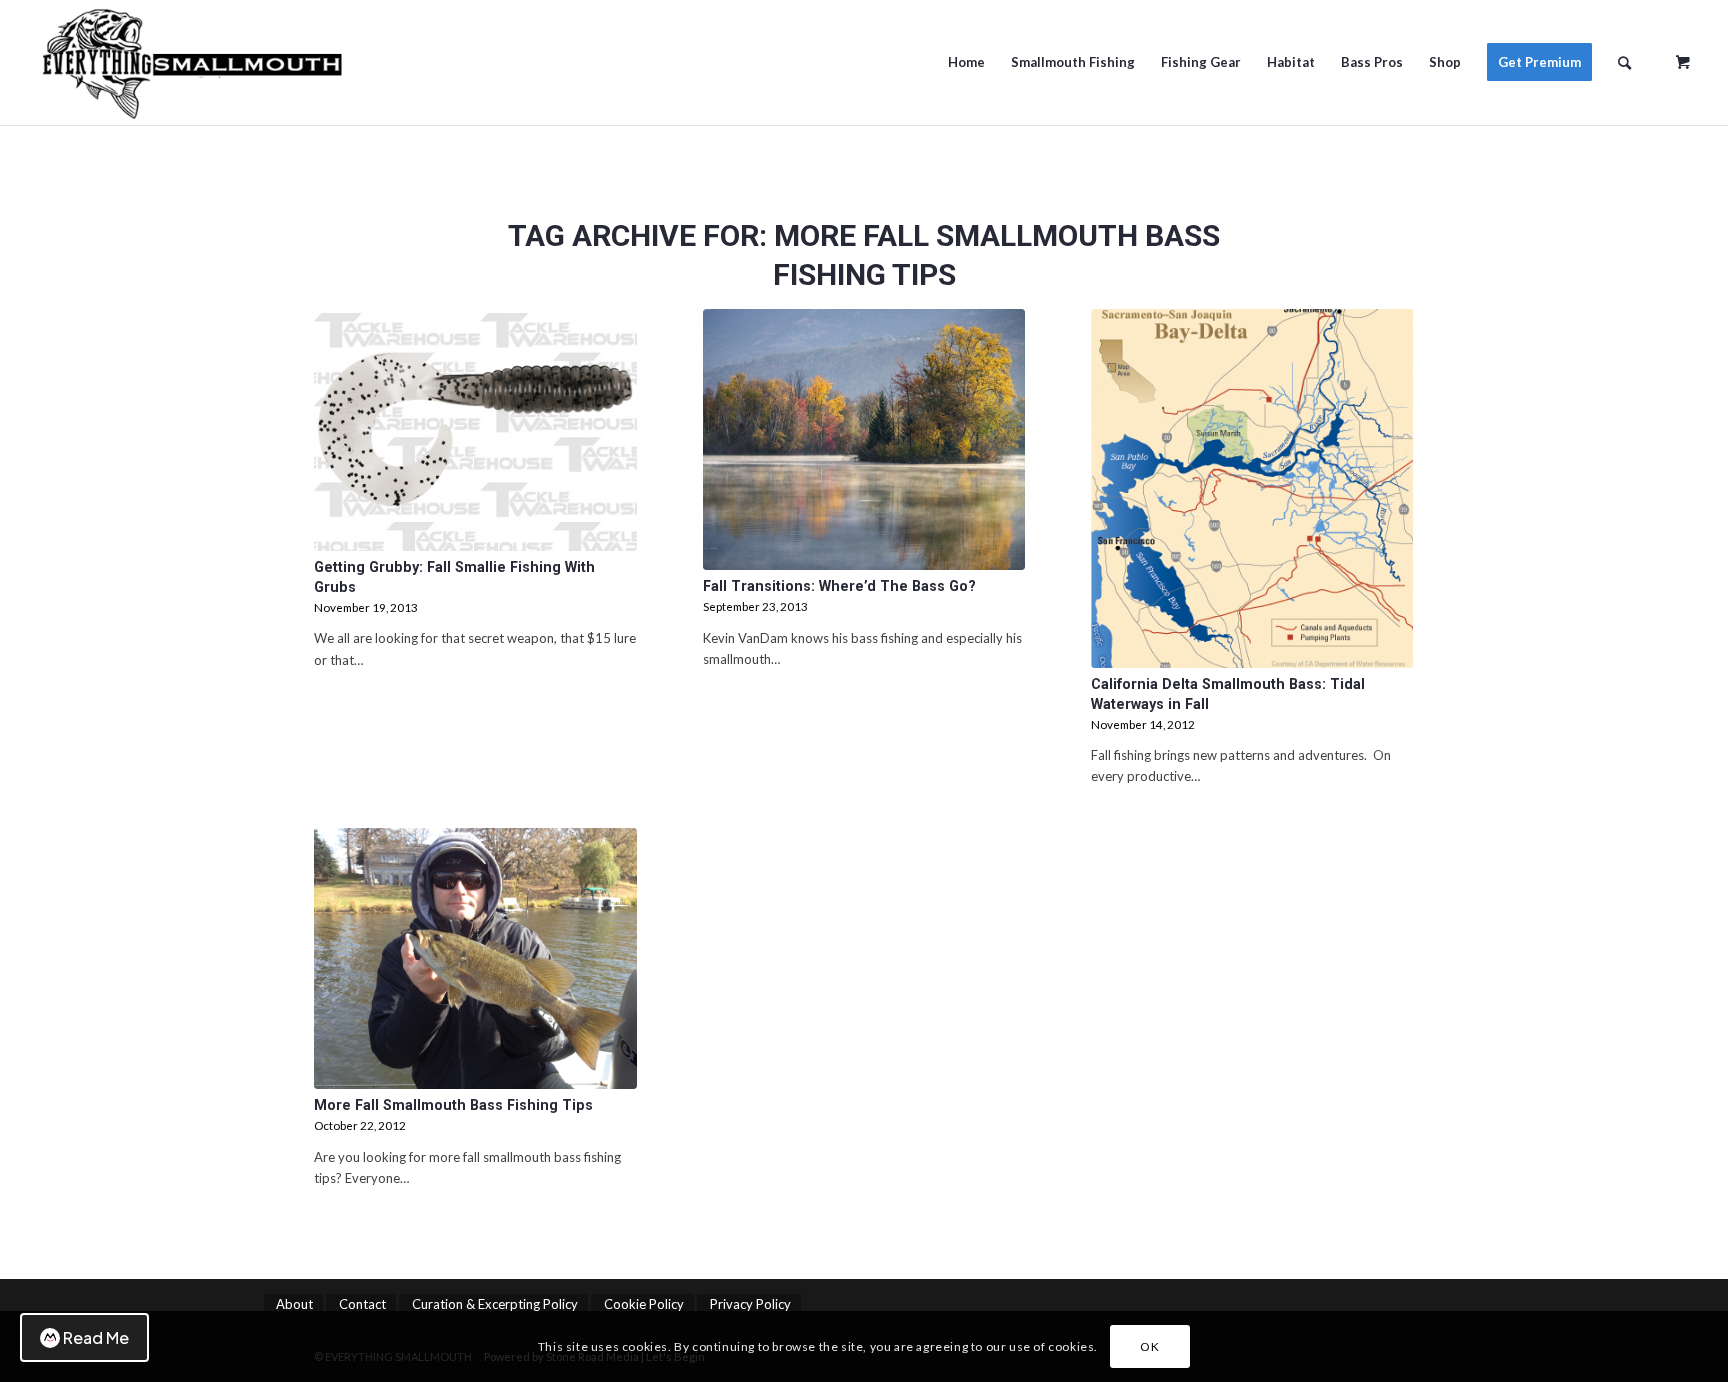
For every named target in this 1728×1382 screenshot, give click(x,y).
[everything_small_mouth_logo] (242, 62)
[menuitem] (966, 62)
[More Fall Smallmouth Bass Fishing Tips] (475, 958)
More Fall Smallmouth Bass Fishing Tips (453, 1105)
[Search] (1624, 62)
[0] (1683, 55)
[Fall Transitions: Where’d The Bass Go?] (864, 439)
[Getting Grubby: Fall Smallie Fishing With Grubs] (475, 430)
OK (1149, 1346)
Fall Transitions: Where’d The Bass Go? (839, 586)
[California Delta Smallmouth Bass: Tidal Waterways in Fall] (1252, 488)
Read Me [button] (96, 1337)
